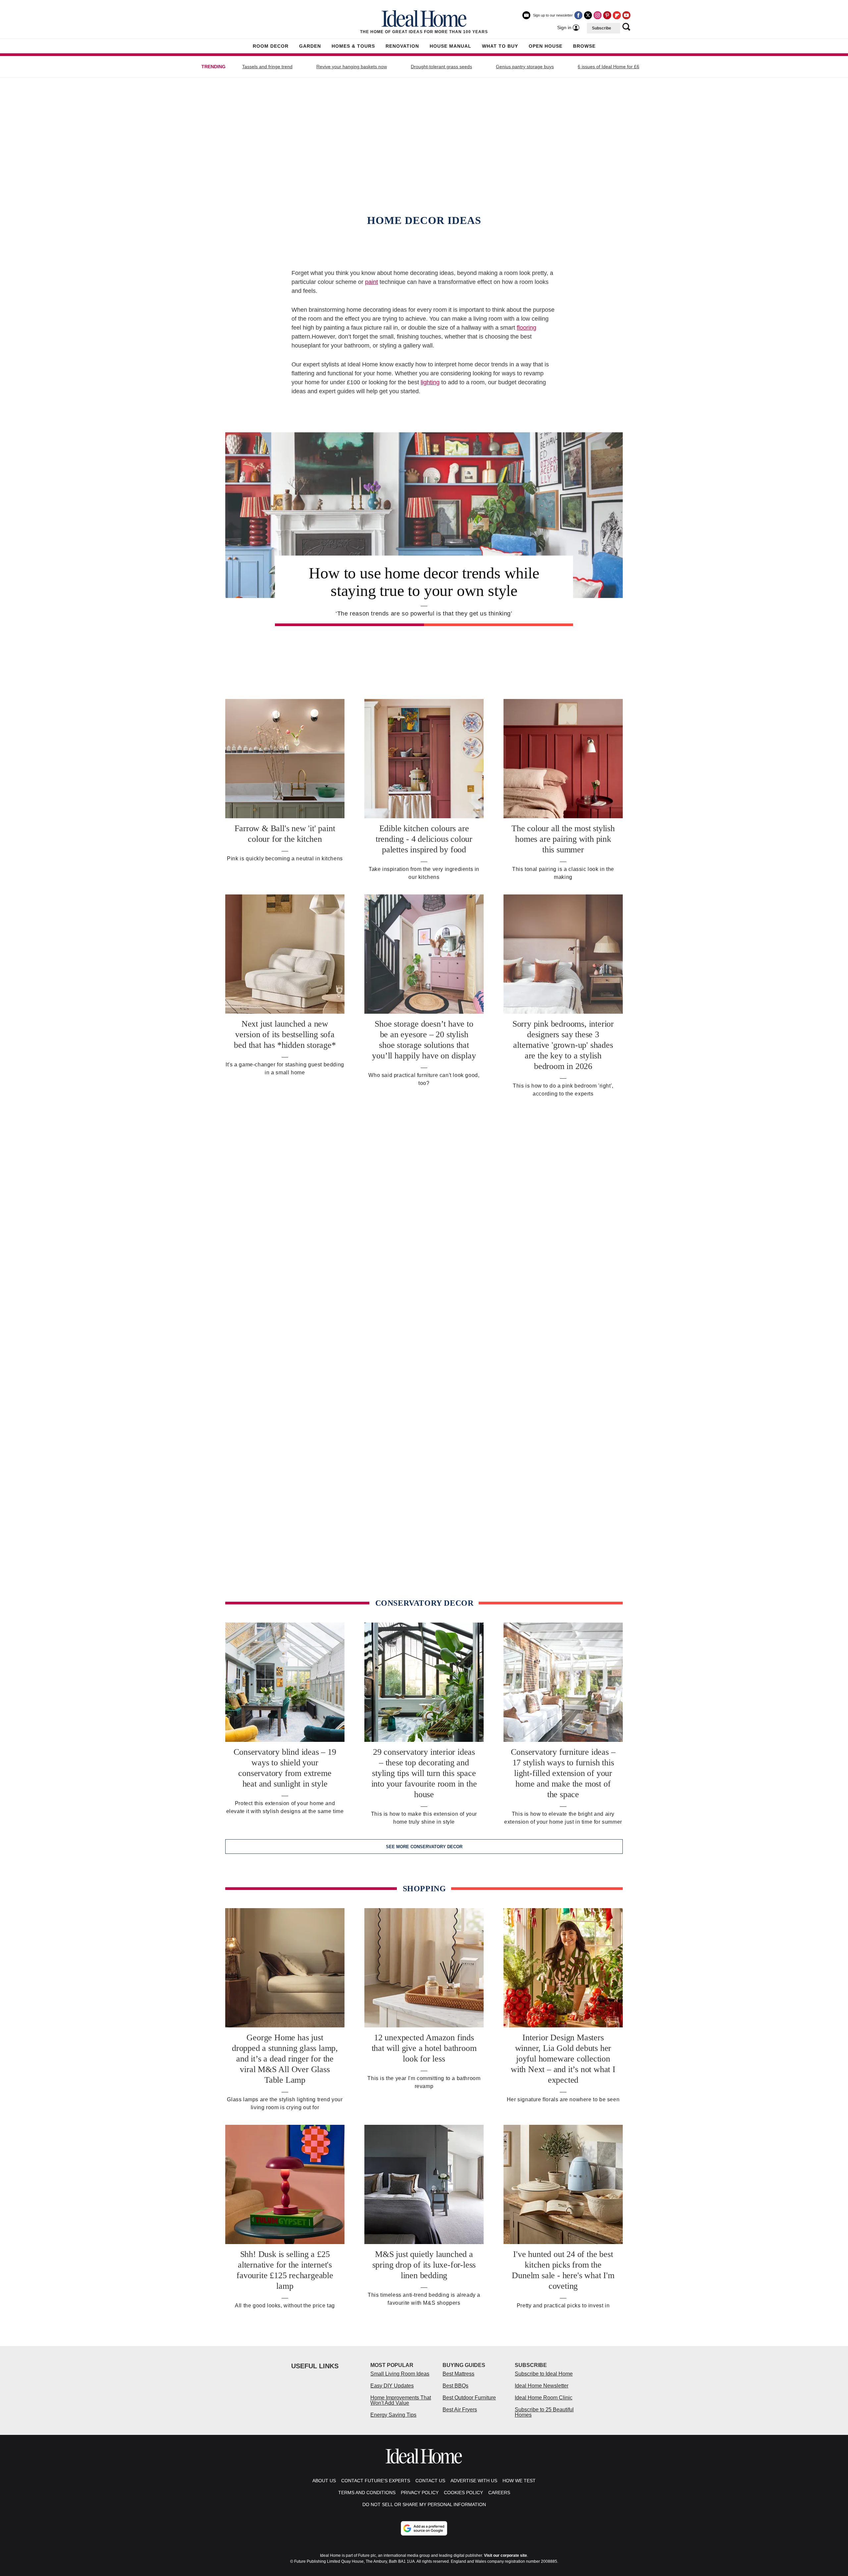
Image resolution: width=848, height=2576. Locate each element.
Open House (546, 46)
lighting (430, 382)
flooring (527, 328)
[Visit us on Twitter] (588, 15)
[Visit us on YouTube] (626, 15)
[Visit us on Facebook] (578, 15)
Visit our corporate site (505, 2555)
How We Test (519, 2481)
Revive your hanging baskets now (352, 67)
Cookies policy (463, 2493)
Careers (499, 2493)
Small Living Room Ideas (400, 2374)
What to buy (500, 46)
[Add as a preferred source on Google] (424, 2528)
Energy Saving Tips (393, 2415)
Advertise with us (474, 2481)
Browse (584, 46)
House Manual (450, 46)
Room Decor (271, 46)
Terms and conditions (367, 2493)
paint (371, 282)
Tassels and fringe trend (267, 67)
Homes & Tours (353, 46)
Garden (310, 46)
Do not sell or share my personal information (424, 2504)
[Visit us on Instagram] (598, 15)
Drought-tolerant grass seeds (441, 67)
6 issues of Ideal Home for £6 (609, 67)
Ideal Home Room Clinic (544, 2398)
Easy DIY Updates (392, 2386)
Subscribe (602, 28)
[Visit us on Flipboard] (617, 15)
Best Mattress (458, 2374)
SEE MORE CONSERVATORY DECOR (424, 1847)
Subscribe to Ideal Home (544, 2374)
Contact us (430, 2481)
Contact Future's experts (376, 2481)
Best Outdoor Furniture (469, 2398)
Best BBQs (455, 2386)
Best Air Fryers (460, 2410)
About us (324, 2481)
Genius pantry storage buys (525, 67)
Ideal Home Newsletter (542, 2386)
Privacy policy (420, 2493)
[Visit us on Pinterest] (607, 15)
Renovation (402, 46)
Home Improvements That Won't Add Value (401, 2400)
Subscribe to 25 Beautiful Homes (544, 2412)
